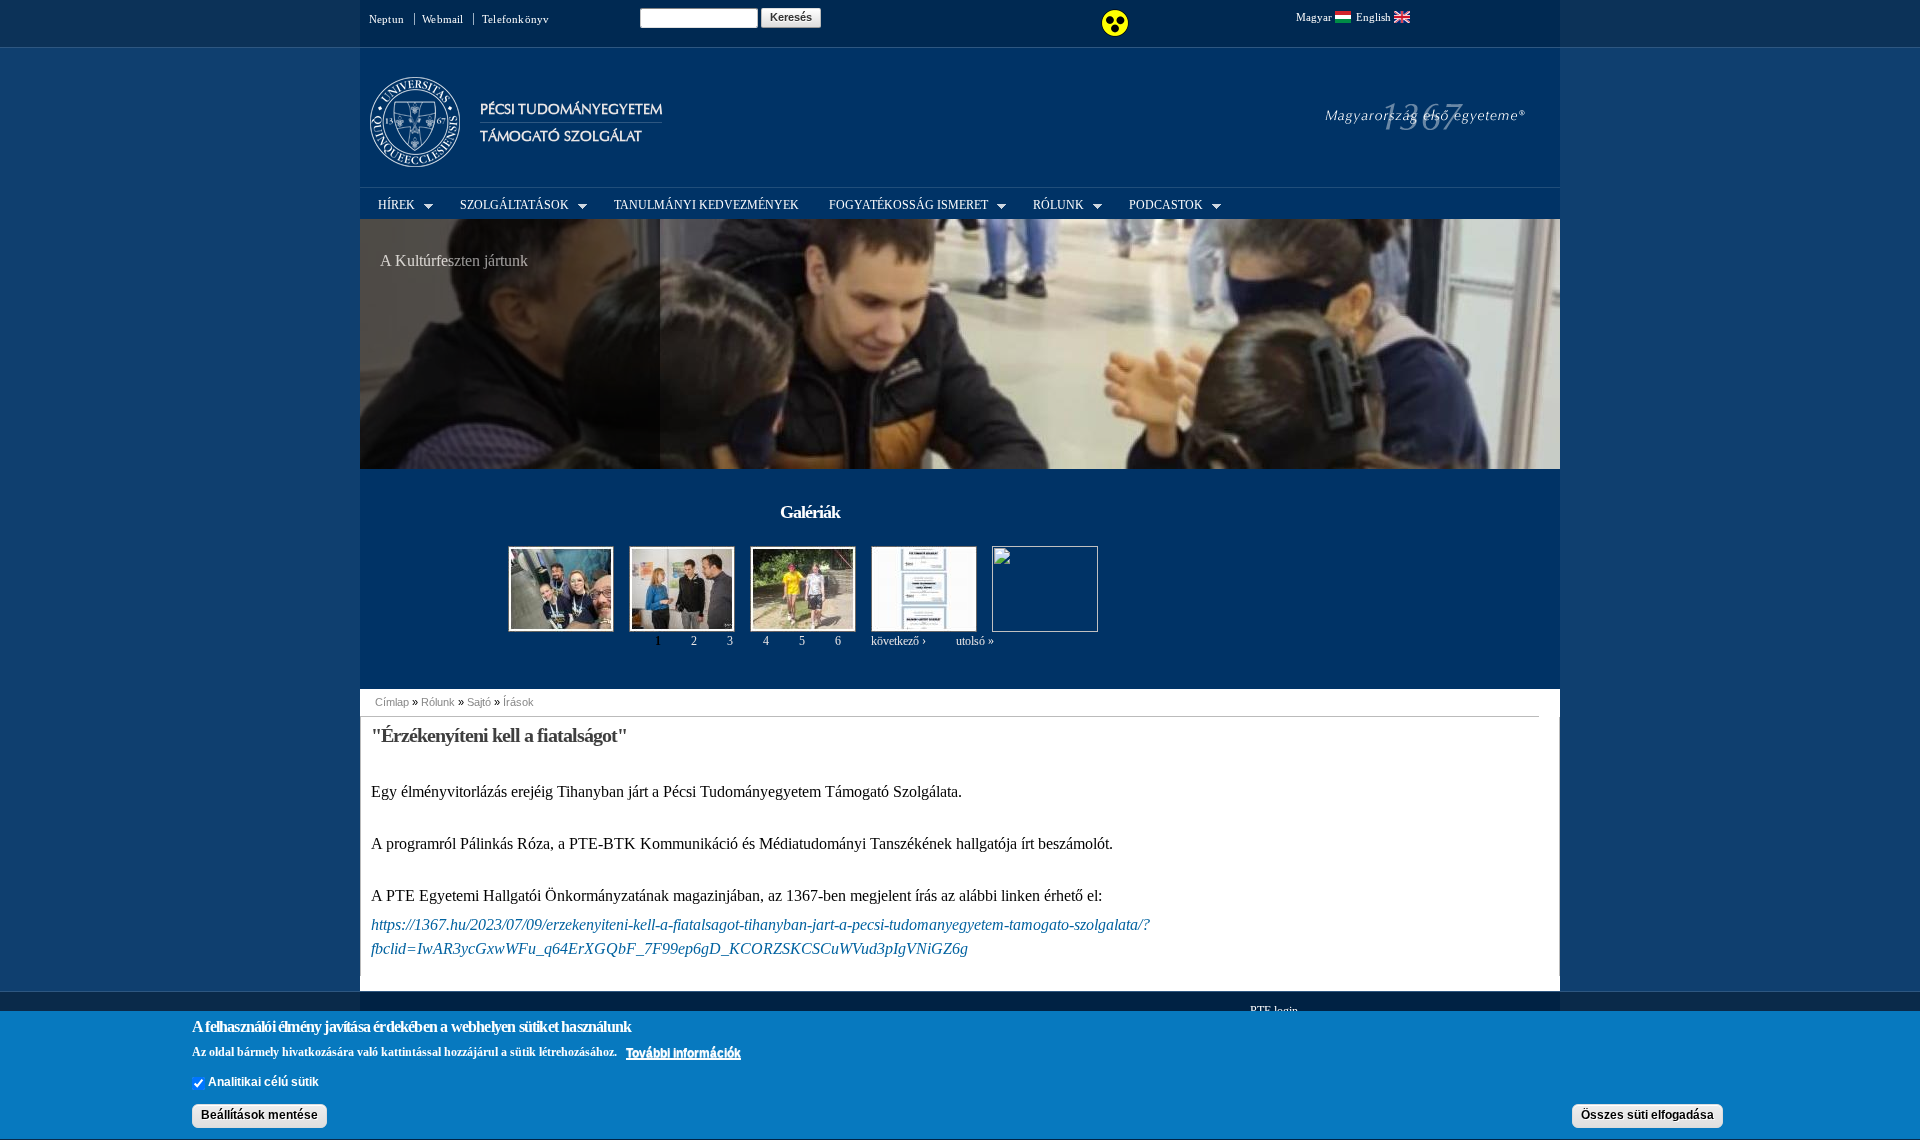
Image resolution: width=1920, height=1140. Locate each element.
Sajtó (479, 702)
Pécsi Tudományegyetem (571, 109)
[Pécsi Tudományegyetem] (415, 158)
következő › (898, 641)
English (1375, 17)
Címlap (392, 702)
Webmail (442, 19)
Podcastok (1160, 204)
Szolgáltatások (508, 204)
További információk (683, 1053)
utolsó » (975, 641)
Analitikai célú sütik (263, 1083)
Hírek (390, 204)
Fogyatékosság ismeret (902, 204)
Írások (518, 702)
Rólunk (1052, 204)
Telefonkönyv (515, 19)
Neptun (386, 19)
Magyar (1315, 17)
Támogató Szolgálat (561, 136)
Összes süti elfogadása (1647, 1116)
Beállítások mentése (259, 1116)
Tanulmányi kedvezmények (706, 205)
